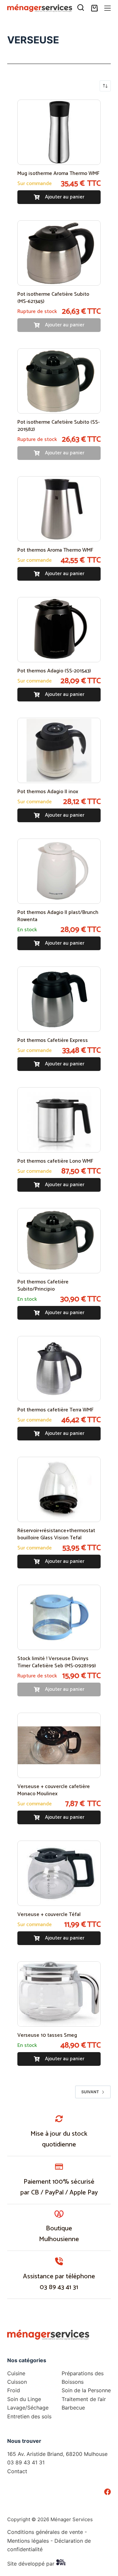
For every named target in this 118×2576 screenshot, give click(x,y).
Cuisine (16, 2373)
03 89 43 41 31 (59, 2287)
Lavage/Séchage (28, 2408)
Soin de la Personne (86, 2390)
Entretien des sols (29, 2416)
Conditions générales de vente (45, 2532)
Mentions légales (28, 2541)
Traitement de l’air (84, 2399)
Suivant (90, 2092)
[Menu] (108, 8)
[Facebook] (108, 2492)
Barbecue (73, 2408)
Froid (14, 2390)
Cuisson (17, 2382)
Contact (17, 2471)
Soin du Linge (24, 2399)
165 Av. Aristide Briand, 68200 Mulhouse (57, 2454)
